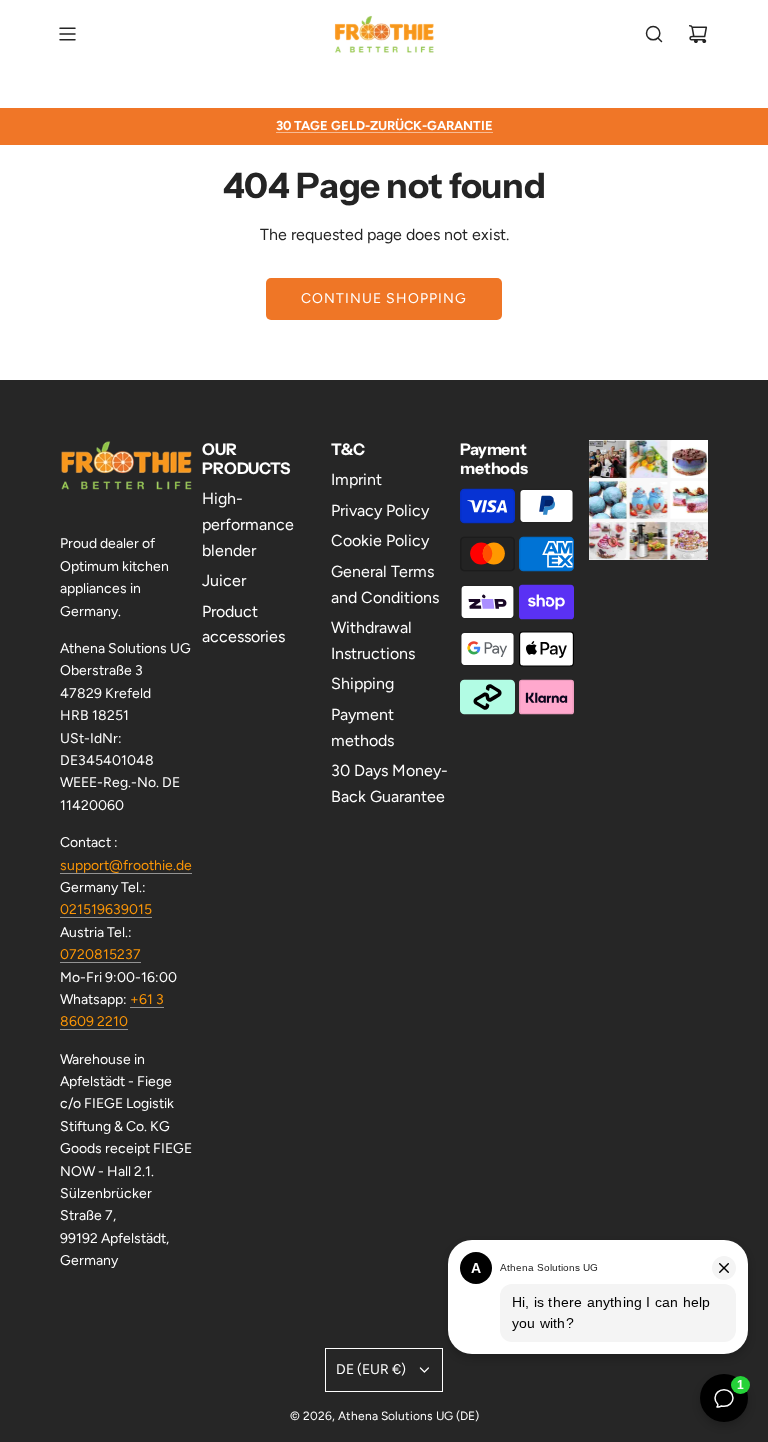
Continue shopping (384, 298)
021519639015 (106, 909)
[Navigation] (67, 34)
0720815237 (100, 954)
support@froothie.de (126, 865)
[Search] (654, 34)
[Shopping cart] (698, 34)
